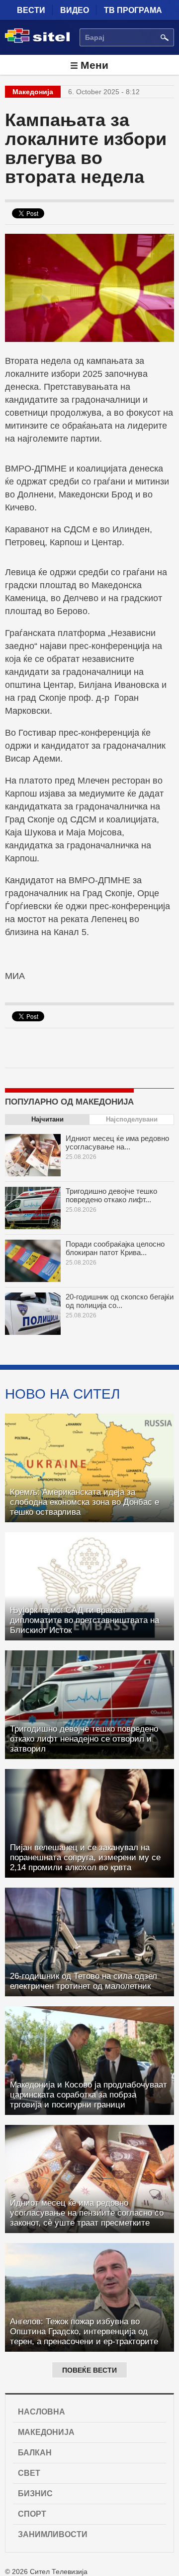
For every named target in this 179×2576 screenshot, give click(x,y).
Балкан (35, 2453)
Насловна (42, 2412)
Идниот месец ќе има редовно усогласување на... (117, 1142)
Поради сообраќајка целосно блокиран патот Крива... (115, 1248)
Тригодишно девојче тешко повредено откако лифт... (111, 1195)
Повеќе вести (89, 2370)
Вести (31, 10)
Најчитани (47, 1119)
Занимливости (53, 2534)
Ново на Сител (62, 1394)
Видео (75, 10)
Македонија (46, 2432)
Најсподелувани (132, 1119)
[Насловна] (37, 41)
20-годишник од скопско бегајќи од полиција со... (120, 1301)
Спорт (32, 2514)
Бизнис (35, 2494)
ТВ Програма (133, 10)
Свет (29, 2473)
